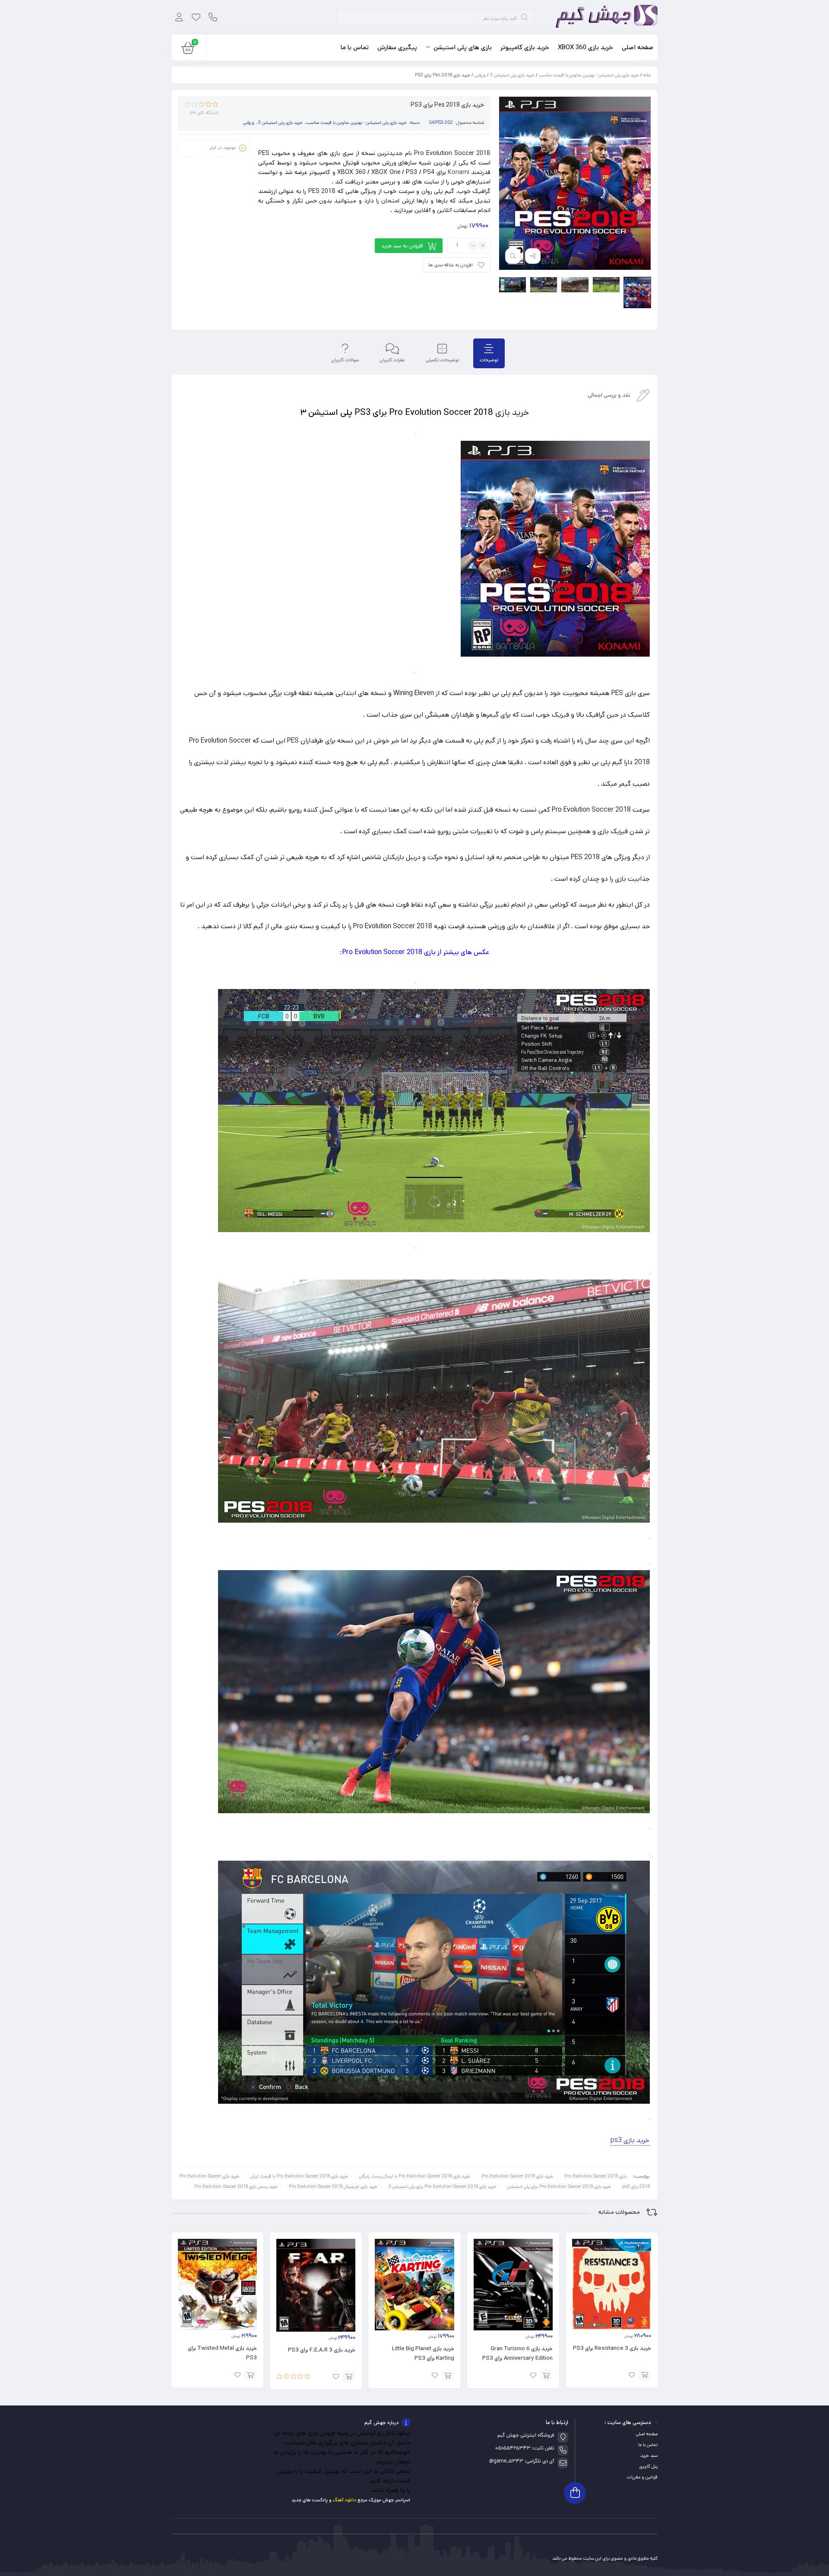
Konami (459, 172)
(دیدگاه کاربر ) (204, 113)
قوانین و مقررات (642, 2477)
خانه (647, 75)
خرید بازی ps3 (630, 2140)
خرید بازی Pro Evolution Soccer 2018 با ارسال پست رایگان (415, 2176)
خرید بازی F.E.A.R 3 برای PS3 (322, 2350)
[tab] (489, 353)
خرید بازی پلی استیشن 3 (512, 75)
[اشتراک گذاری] (533, 256)
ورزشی (480, 75)
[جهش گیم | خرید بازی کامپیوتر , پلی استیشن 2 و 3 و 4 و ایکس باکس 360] (604, 17)
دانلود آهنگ (345, 2500)
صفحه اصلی (647, 2434)
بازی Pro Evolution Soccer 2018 (595, 2176)
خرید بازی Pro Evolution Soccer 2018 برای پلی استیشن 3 (442, 2187)
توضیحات (489, 360)
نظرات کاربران (392, 360)
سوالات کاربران (345, 360)
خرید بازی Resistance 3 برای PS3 (612, 2348)
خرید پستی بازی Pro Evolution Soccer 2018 (236, 2187)
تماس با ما (648, 2445)
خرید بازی (512, 412)
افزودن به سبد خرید (402, 246)
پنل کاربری (649, 2466)
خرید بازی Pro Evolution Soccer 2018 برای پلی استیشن (559, 2187)
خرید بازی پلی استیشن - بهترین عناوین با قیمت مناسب (589, 75)
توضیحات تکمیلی (442, 360)
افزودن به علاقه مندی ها (451, 265)
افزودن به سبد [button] (645, 2375)
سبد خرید (649, 2456)
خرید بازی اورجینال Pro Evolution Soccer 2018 (333, 2187)
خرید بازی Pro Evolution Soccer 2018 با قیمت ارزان (299, 2176)
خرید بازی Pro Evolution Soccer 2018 (517, 2176)
